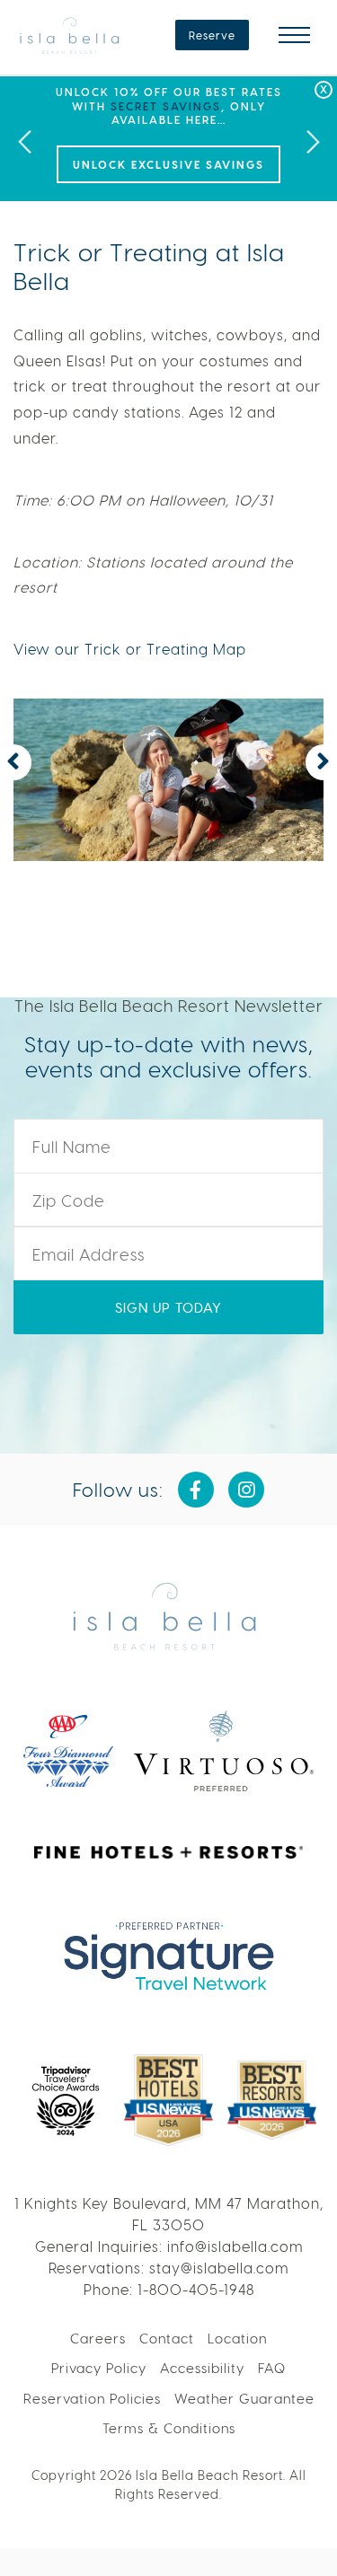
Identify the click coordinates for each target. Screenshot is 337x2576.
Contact (167, 2338)
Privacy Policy (99, 2368)
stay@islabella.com (219, 2268)
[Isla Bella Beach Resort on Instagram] (246, 1490)
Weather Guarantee (244, 2398)
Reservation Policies (92, 2398)
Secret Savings (166, 106)
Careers (98, 2338)
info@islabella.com (235, 2246)
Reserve (212, 35)
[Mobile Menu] (294, 35)
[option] (168, 139)
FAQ (272, 2368)
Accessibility (202, 2368)
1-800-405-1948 (196, 2289)
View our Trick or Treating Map (130, 649)
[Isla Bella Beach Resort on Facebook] (196, 1490)
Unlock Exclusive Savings (168, 164)
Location (237, 2338)
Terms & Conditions (169, 2428)
